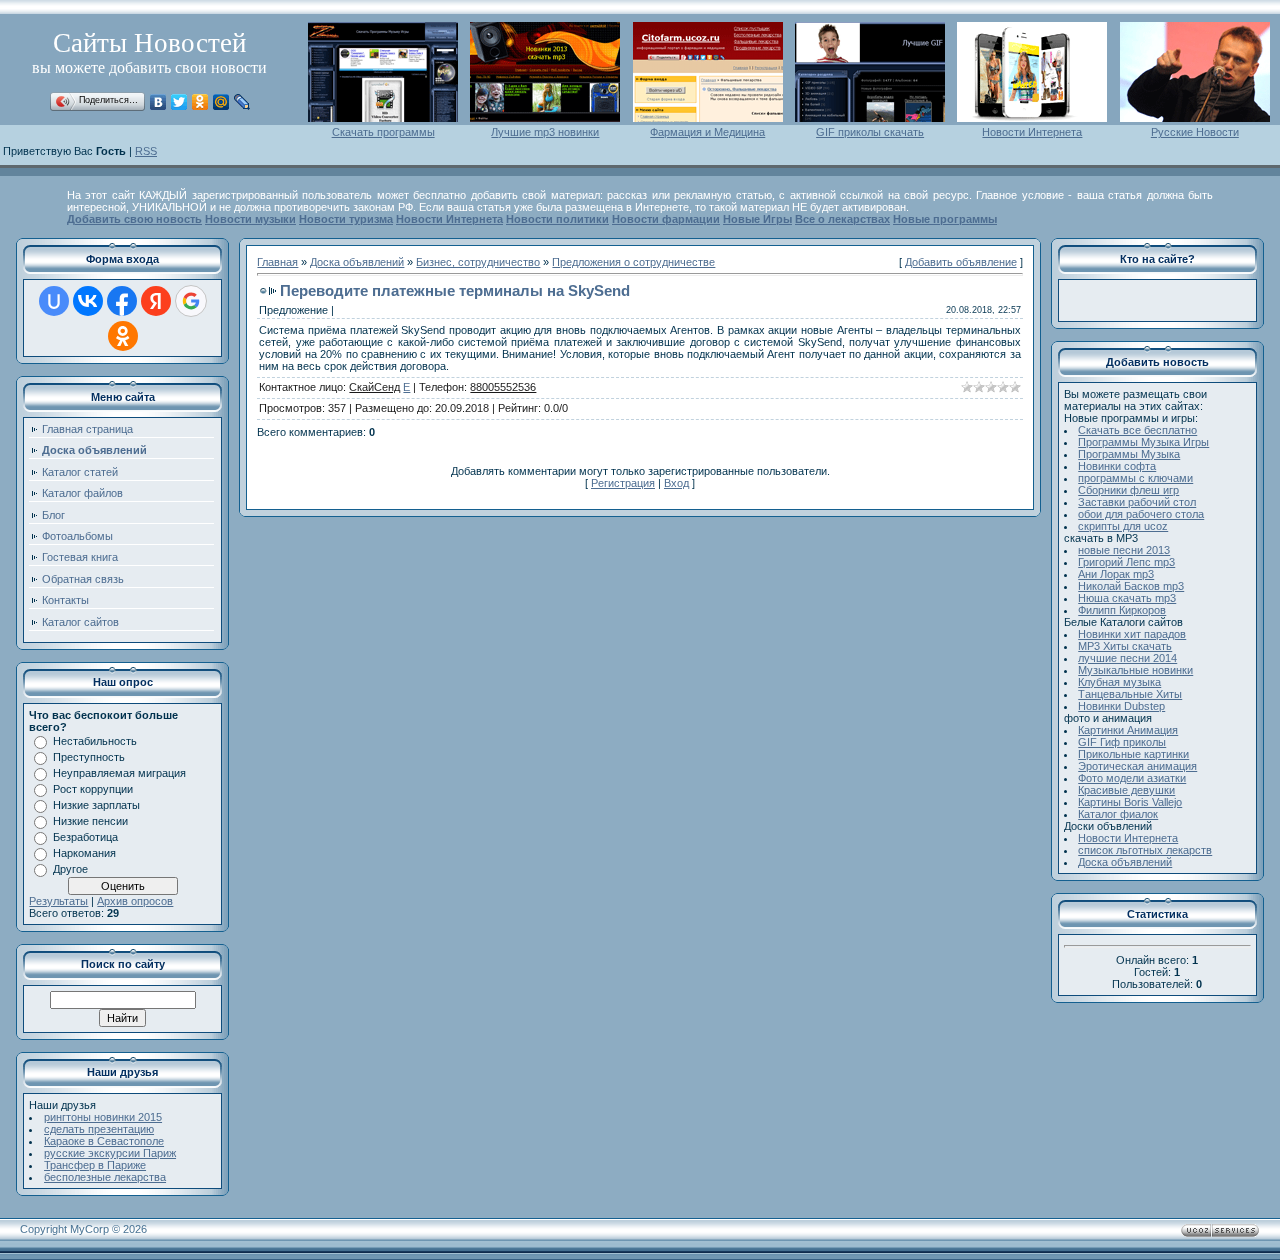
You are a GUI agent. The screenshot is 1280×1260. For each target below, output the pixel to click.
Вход (676, 483)
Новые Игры (757, 219)
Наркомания (84, 853)
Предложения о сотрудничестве (633, 262)
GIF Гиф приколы (1122, 742)
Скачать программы (383, 132)
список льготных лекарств (1145, 850)
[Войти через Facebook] (122, 301)
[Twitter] (179, 102)
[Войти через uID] (54, 301)
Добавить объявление (961, 262)
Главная (277, 262)
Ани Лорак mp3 (1116, 574)
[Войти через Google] (191, 301)
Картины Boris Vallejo (1130, 802)
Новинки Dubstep (1121, 706)
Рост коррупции (93, 789)
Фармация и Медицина (707, 132)
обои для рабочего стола (1141, 514)
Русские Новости (1195, 132)
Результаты (58, 901)
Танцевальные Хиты (1130, 694)
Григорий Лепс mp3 (1126, 562)
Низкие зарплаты (96, 805)
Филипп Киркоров (1122, 610)
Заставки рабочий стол (1137, 502)
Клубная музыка (1119, 682)
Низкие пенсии (90, 821)
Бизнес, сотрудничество (478, 262)
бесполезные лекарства (105, 1177)
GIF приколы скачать (870, 132)
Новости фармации (666, 219)
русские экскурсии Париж (110, 1153)
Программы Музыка (1129, 454)
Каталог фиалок (1118, 814)
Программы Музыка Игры (1143, 442)
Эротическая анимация (1137, 766)
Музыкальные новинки (1135, 670)
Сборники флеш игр (1128, 490)
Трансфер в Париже (95, 1165)
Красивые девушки (1126, 790)
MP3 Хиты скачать (1125, 646)
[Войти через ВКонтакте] (88, 301)
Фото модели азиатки (1132, 778)
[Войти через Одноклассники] (123, 336)
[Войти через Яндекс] (156, 301)
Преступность (89, 757)
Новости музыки (250, 219)
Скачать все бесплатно (1137, 430)
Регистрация (623, 483)
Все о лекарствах (842, 219)
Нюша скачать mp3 (1127, 598)
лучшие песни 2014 (1127, 658)
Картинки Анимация (1128, 730)
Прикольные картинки (1133, 754)
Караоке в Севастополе (104, 1141)
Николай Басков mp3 (1131, 586)
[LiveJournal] (242, 102)
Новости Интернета (1032, 132)
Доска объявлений (357, 262)
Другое (70, 869)
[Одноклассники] (200, 102)
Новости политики (557, 219)
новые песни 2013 (1124, 550)
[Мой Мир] (221, 102)
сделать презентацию (99, 1129)
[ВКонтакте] (158, 102)
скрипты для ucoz (1123, 526)
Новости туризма (346, 219)
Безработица (85, 837)
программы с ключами (1135, 478)
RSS (146, 151)
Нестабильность (95, 741)
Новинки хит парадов (1132, 634)
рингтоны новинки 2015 (103, 1117)
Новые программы (945, 219)
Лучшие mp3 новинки (545, 132)
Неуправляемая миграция (119, 773)
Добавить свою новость (134, 219)
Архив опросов (135, 901)
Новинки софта (1117, 466)
